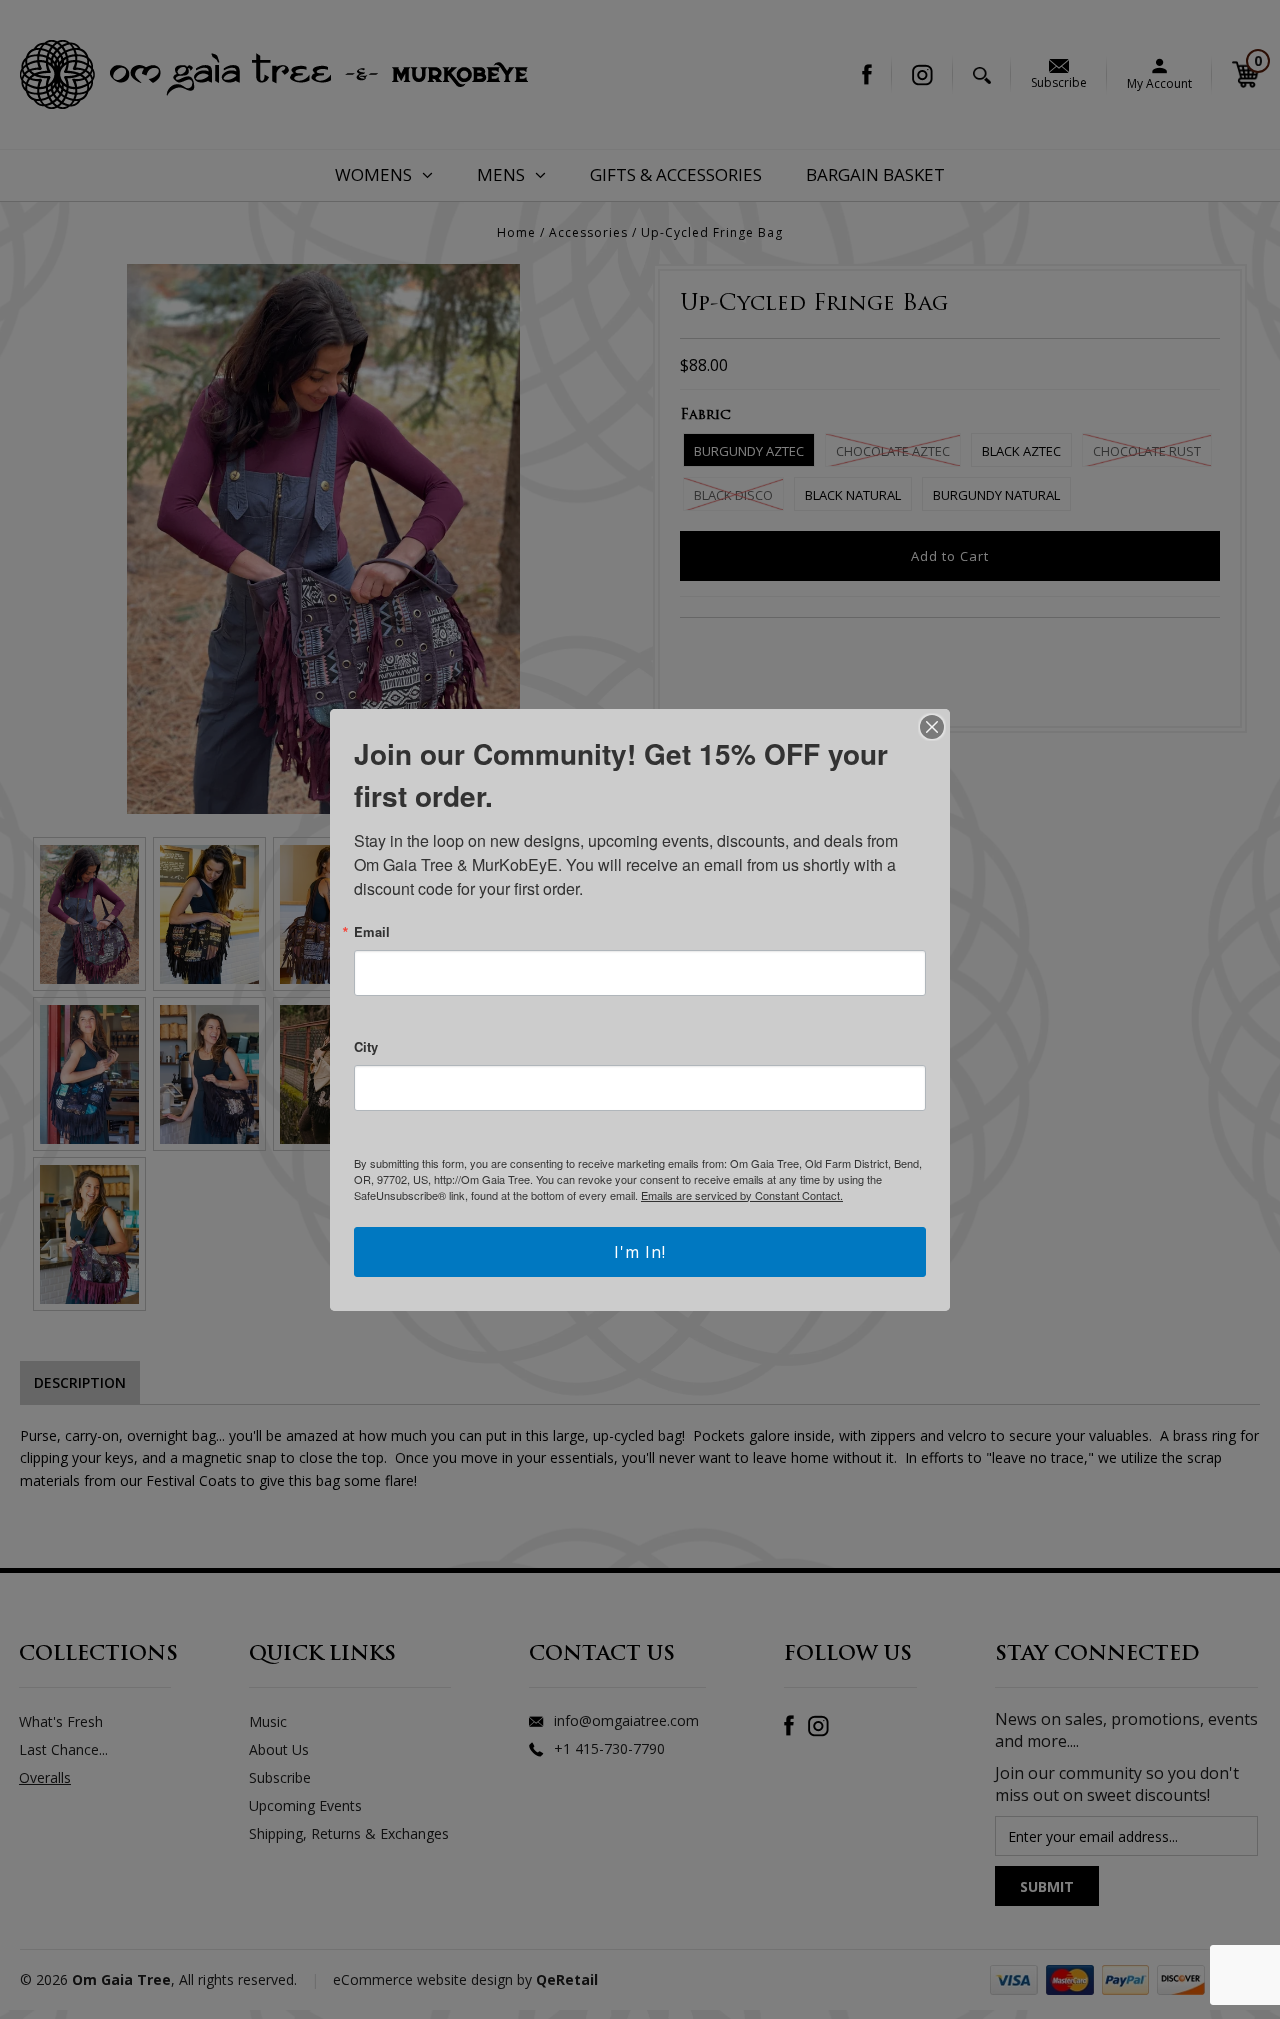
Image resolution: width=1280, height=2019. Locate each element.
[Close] (932, 727)
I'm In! (640, 1252)
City (366, 1046)
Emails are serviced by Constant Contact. (742, 1195)
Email (372, 931)
